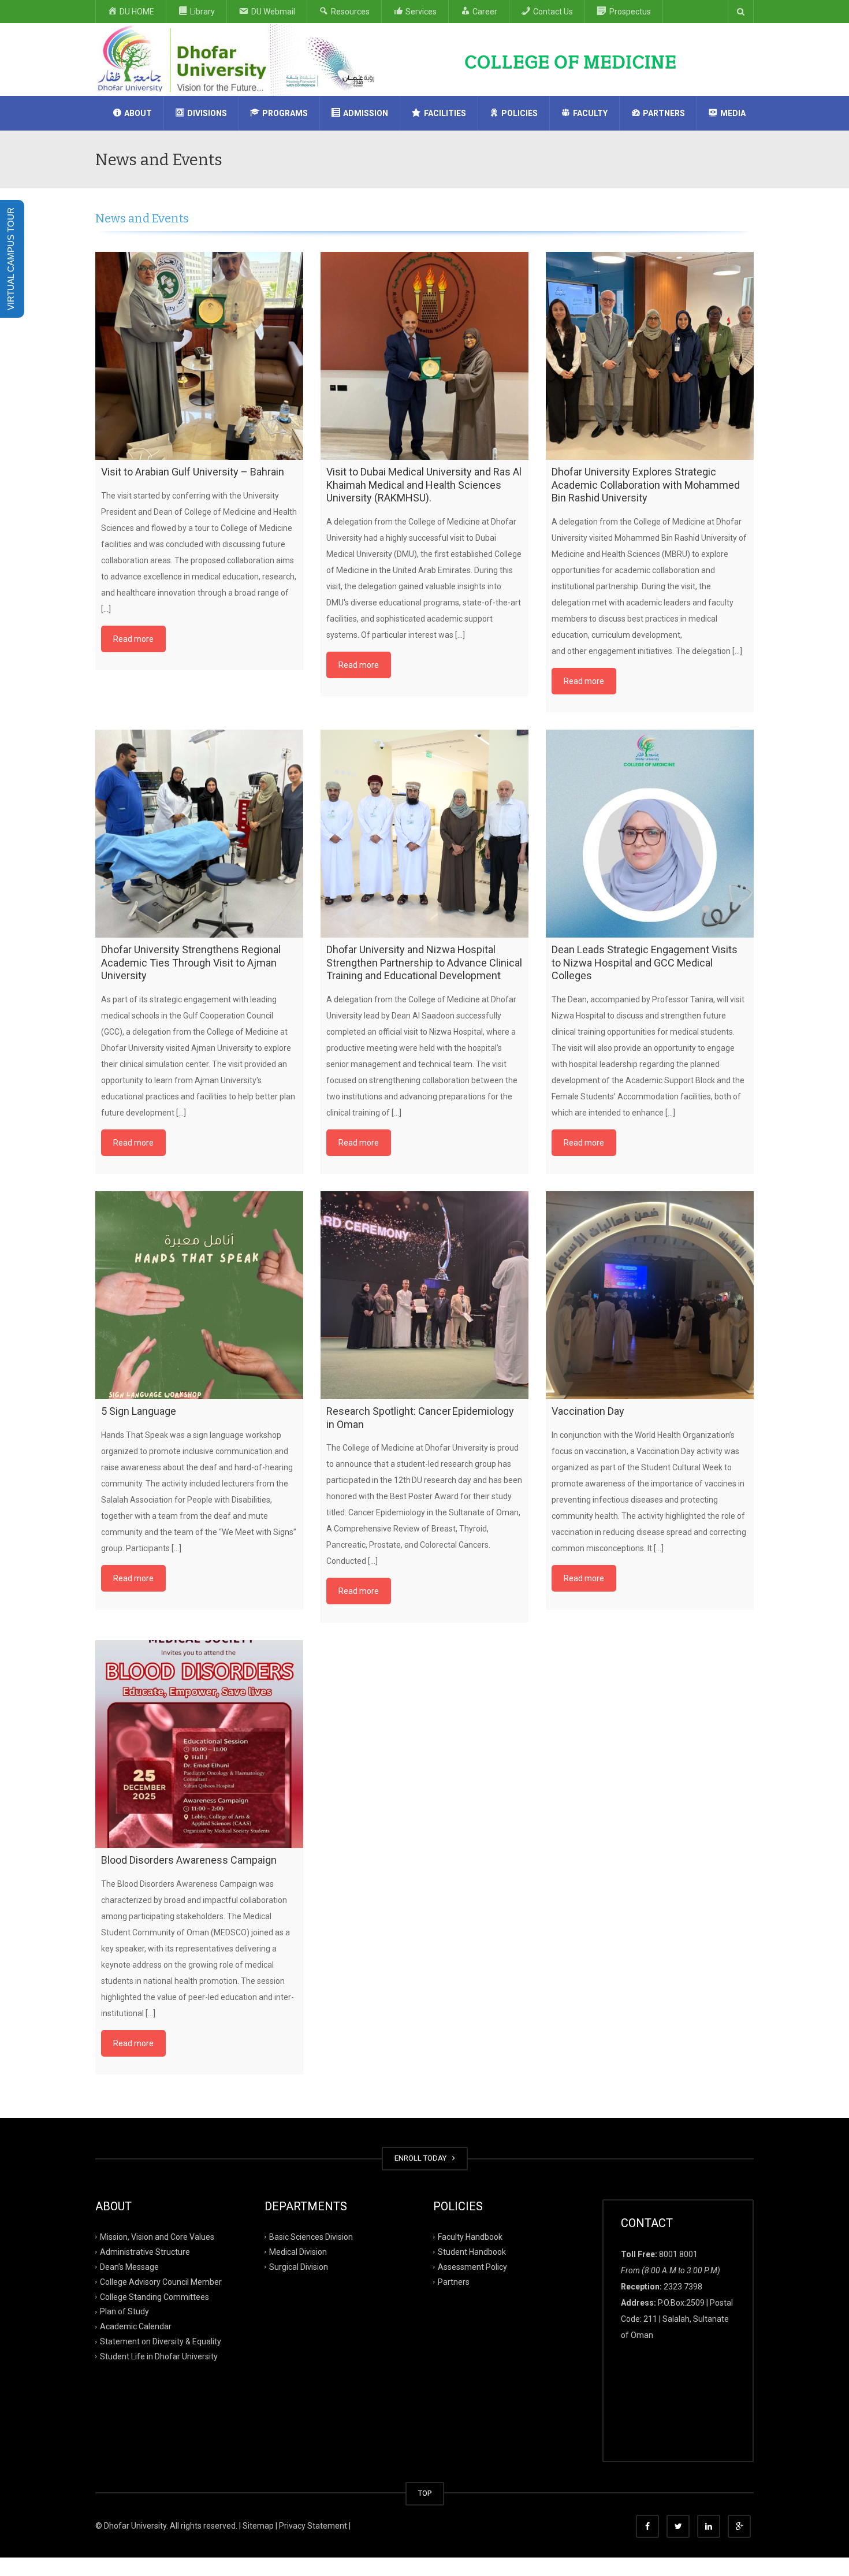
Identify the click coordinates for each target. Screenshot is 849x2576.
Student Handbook (472, 2252)
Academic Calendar (136, 2326)
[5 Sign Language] (199, 1295)
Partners (454, 2281)
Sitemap (258, 2526)
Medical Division (298, 2252)
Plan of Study (124, 2311)
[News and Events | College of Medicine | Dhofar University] (240, 59)
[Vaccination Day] (650, 1295)
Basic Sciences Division (311, 2237)
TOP (425, 2493)
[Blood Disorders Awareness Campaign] (199, 1744)
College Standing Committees (154, 2296)
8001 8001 (678, 2254)
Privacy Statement (313, 2526)
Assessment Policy (472, 2266)
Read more (133, 639)
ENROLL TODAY (422, 2158)
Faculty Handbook (470, 2237)
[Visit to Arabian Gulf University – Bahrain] (199, 356)
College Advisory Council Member (161, 2281)
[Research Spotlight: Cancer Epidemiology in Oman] (425, 1295)
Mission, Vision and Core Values (157, 2237)
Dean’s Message (129, 2266)
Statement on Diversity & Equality (161, 2341)
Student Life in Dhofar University (159, 2356)
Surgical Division (299, 2266)
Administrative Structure (145, 2252)
